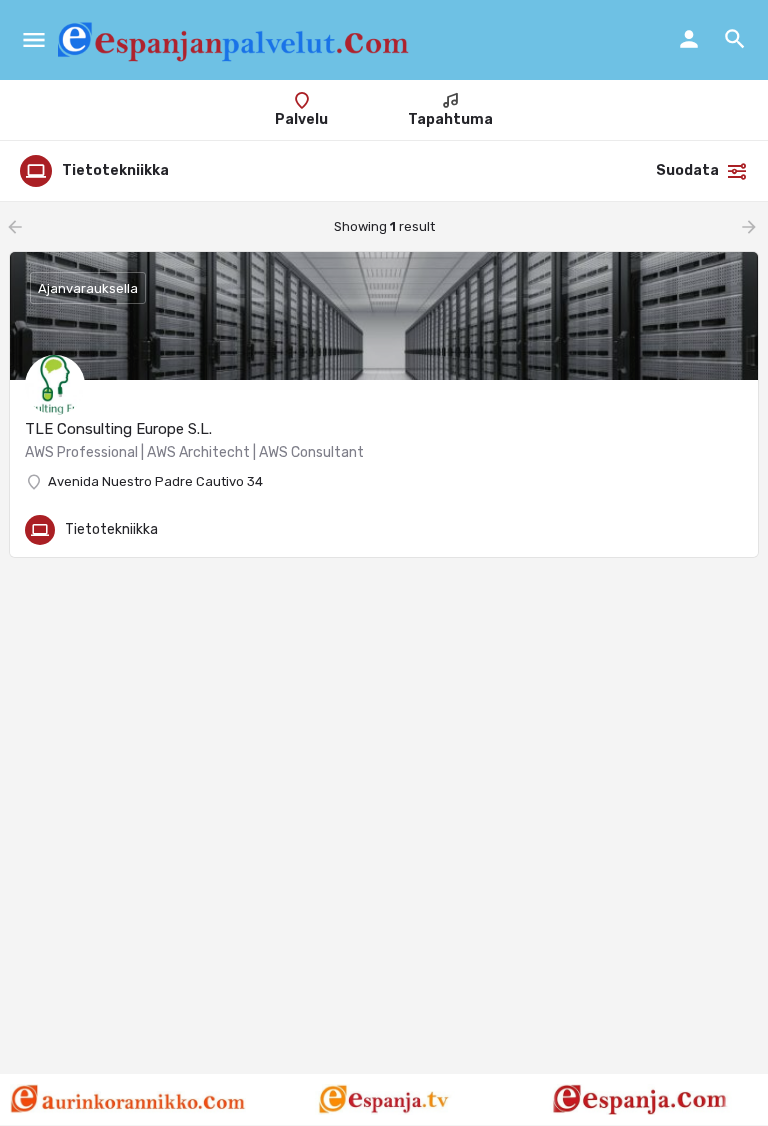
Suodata (687, 170)
